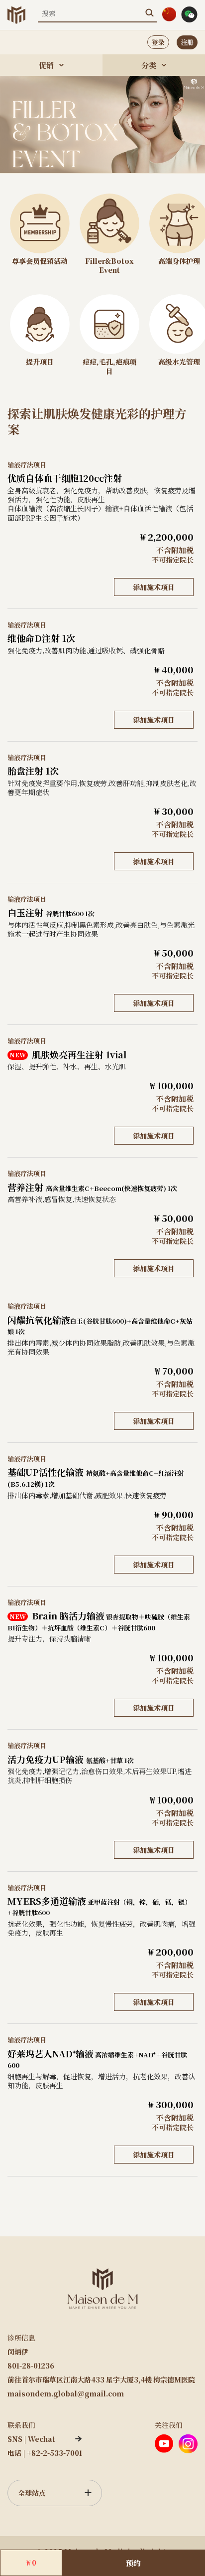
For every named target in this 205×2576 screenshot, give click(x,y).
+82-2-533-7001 (54, 2453)
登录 (158, 42)
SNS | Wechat (31, 2439)
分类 (149, 65)
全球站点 (32, 2493)
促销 (46, 65)
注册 (187, 42)
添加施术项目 (154, 587)
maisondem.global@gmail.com (66, 2393)
